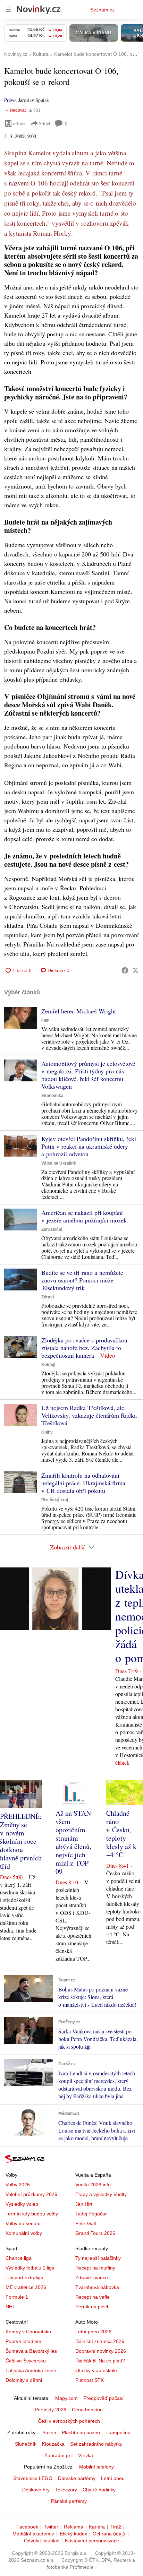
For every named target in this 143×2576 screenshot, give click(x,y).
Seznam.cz (102, 10)
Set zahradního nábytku (96, 2444)
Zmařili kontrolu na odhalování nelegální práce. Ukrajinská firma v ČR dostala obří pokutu (83, 1483)
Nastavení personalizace (92, 2541)
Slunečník (26, 2444)
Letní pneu (113, 2478)
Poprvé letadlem (23, 2341)
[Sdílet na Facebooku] (125, 970)
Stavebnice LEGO (33, 2478)
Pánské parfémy (69, 2501)
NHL (10, 2307)
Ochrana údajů (109, 2534)
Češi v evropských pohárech (69, 2421)
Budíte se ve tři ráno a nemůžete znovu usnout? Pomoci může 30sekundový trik (82, 1280)
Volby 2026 (18, 2185)
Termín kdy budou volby (32, 2214)
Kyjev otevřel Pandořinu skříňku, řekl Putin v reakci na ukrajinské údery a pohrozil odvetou (89, 1146)
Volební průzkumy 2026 (31, 2194)
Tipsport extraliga (24, 2277)
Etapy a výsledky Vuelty (101, 2194)
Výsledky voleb (22, 2204)
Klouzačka (53, 2444)
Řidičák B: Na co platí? (100, 2361)
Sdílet (45, 123)
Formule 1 (17, 2297)
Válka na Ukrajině (59, 1163)
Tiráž (116, 2527)
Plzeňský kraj (55, 1500)
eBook (19, 123)
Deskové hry (36, 2490)
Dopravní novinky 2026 (101, 2351)
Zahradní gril (58, 2455)
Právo (10, 100)
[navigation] (8, 10)
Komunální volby (24, 2233)
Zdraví (48, 1297)
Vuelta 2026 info (93, 2185)
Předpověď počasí (103, 2398)
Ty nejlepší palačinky (98, 2258)
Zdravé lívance (92, 2277)
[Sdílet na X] (135, 970)
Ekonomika (52, 1096)
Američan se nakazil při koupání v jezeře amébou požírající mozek (84, 1216)
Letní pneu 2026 (93, 2332)
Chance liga (19, 2258)
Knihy (47, 1432)
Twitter (51, 2527)
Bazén (49, 2432)
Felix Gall (86, 2223)
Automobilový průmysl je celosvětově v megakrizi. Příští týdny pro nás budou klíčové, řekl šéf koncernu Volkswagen (88, 1075)
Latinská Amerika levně (31, 2370)
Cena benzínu (87, 2410)
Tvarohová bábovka (97, 2287)
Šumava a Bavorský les (31, 2351)
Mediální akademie (33, 2534)
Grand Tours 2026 (95, 2233)
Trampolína (118, 2432)
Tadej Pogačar (91, 2214)
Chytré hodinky (99, 2490)
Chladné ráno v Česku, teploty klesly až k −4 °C (121, 1834)
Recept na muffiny (95, 2268)
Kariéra (97, 2527)
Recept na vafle (92, 2297)
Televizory (66, 2490)
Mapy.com (66, 2398)
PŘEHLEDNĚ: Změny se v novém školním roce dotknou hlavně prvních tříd (21, 1841)
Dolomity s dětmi (24, 2380)
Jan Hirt (84, 2204)
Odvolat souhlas (42, 2541)
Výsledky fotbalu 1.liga (30, 2268)
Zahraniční (52, 1229)
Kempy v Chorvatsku (28, 2332)
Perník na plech (92, 2307)
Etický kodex (73, 2534)
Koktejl (48, 1365)
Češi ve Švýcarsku (26, 2361)
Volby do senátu (23, 2223)
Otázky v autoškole (96, 2370)
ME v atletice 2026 (26, 2287)
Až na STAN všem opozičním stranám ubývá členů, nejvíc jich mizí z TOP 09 (73, 1842)
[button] (21, 1018)
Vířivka (86, 2455)
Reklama (74, 2527)
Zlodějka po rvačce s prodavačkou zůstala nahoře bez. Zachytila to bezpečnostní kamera (84, 1348)
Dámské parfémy (77, 2478)
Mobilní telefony (96, 2467)
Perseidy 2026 (51, 2410)
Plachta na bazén (81, 2432)
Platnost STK (90, 2380)
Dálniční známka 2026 (100, 2341)
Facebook (27, 2527)
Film (45, 1020)
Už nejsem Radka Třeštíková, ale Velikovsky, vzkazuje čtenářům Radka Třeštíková (89, 1415)
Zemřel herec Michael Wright (79, 1011)
